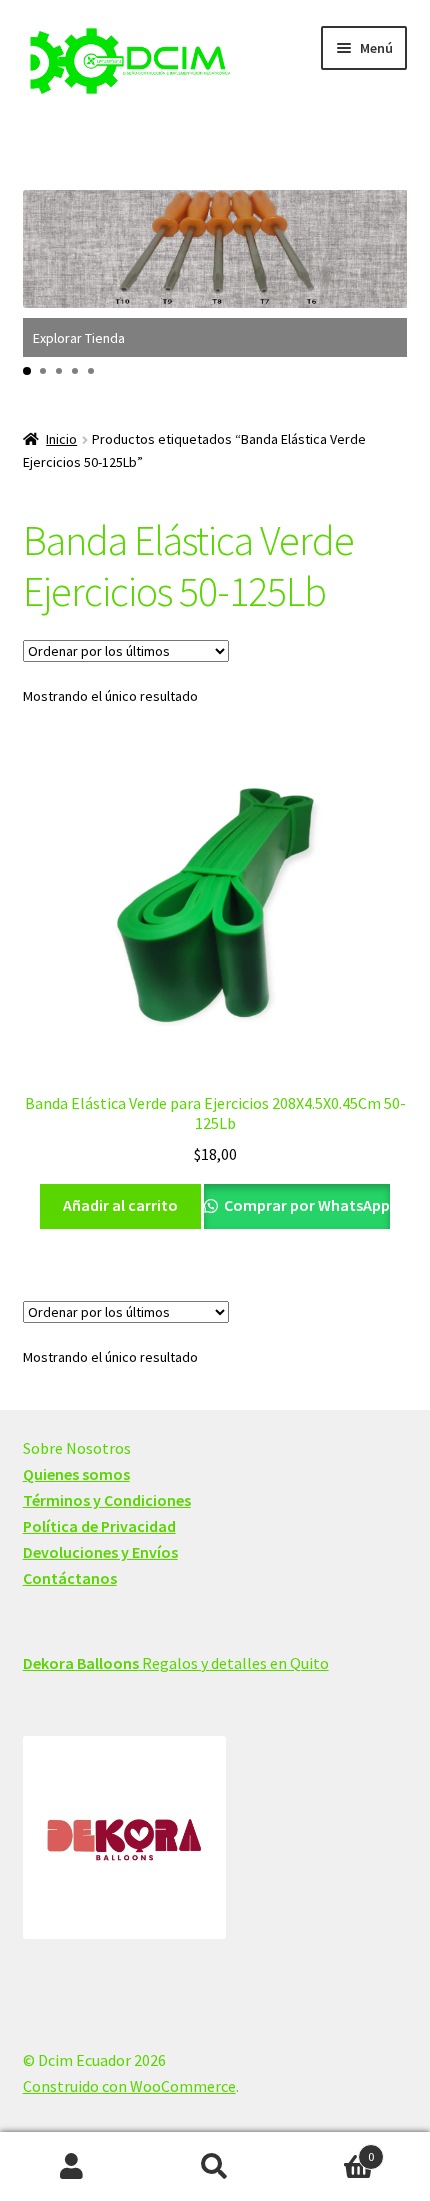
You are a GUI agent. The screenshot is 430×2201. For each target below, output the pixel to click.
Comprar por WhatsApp (305, 1205)
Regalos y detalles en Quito (176, 1663)
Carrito (331, 2149)
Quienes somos (76, 1474)
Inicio (61, 439)
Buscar (214, 2167)
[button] (27, 371)
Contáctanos (70, 1578)
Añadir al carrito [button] (120, 1205)
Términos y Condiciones (107, 1500)
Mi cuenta (71, 2167)
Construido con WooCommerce (129, 2086)
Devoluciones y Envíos (100, 1552)
